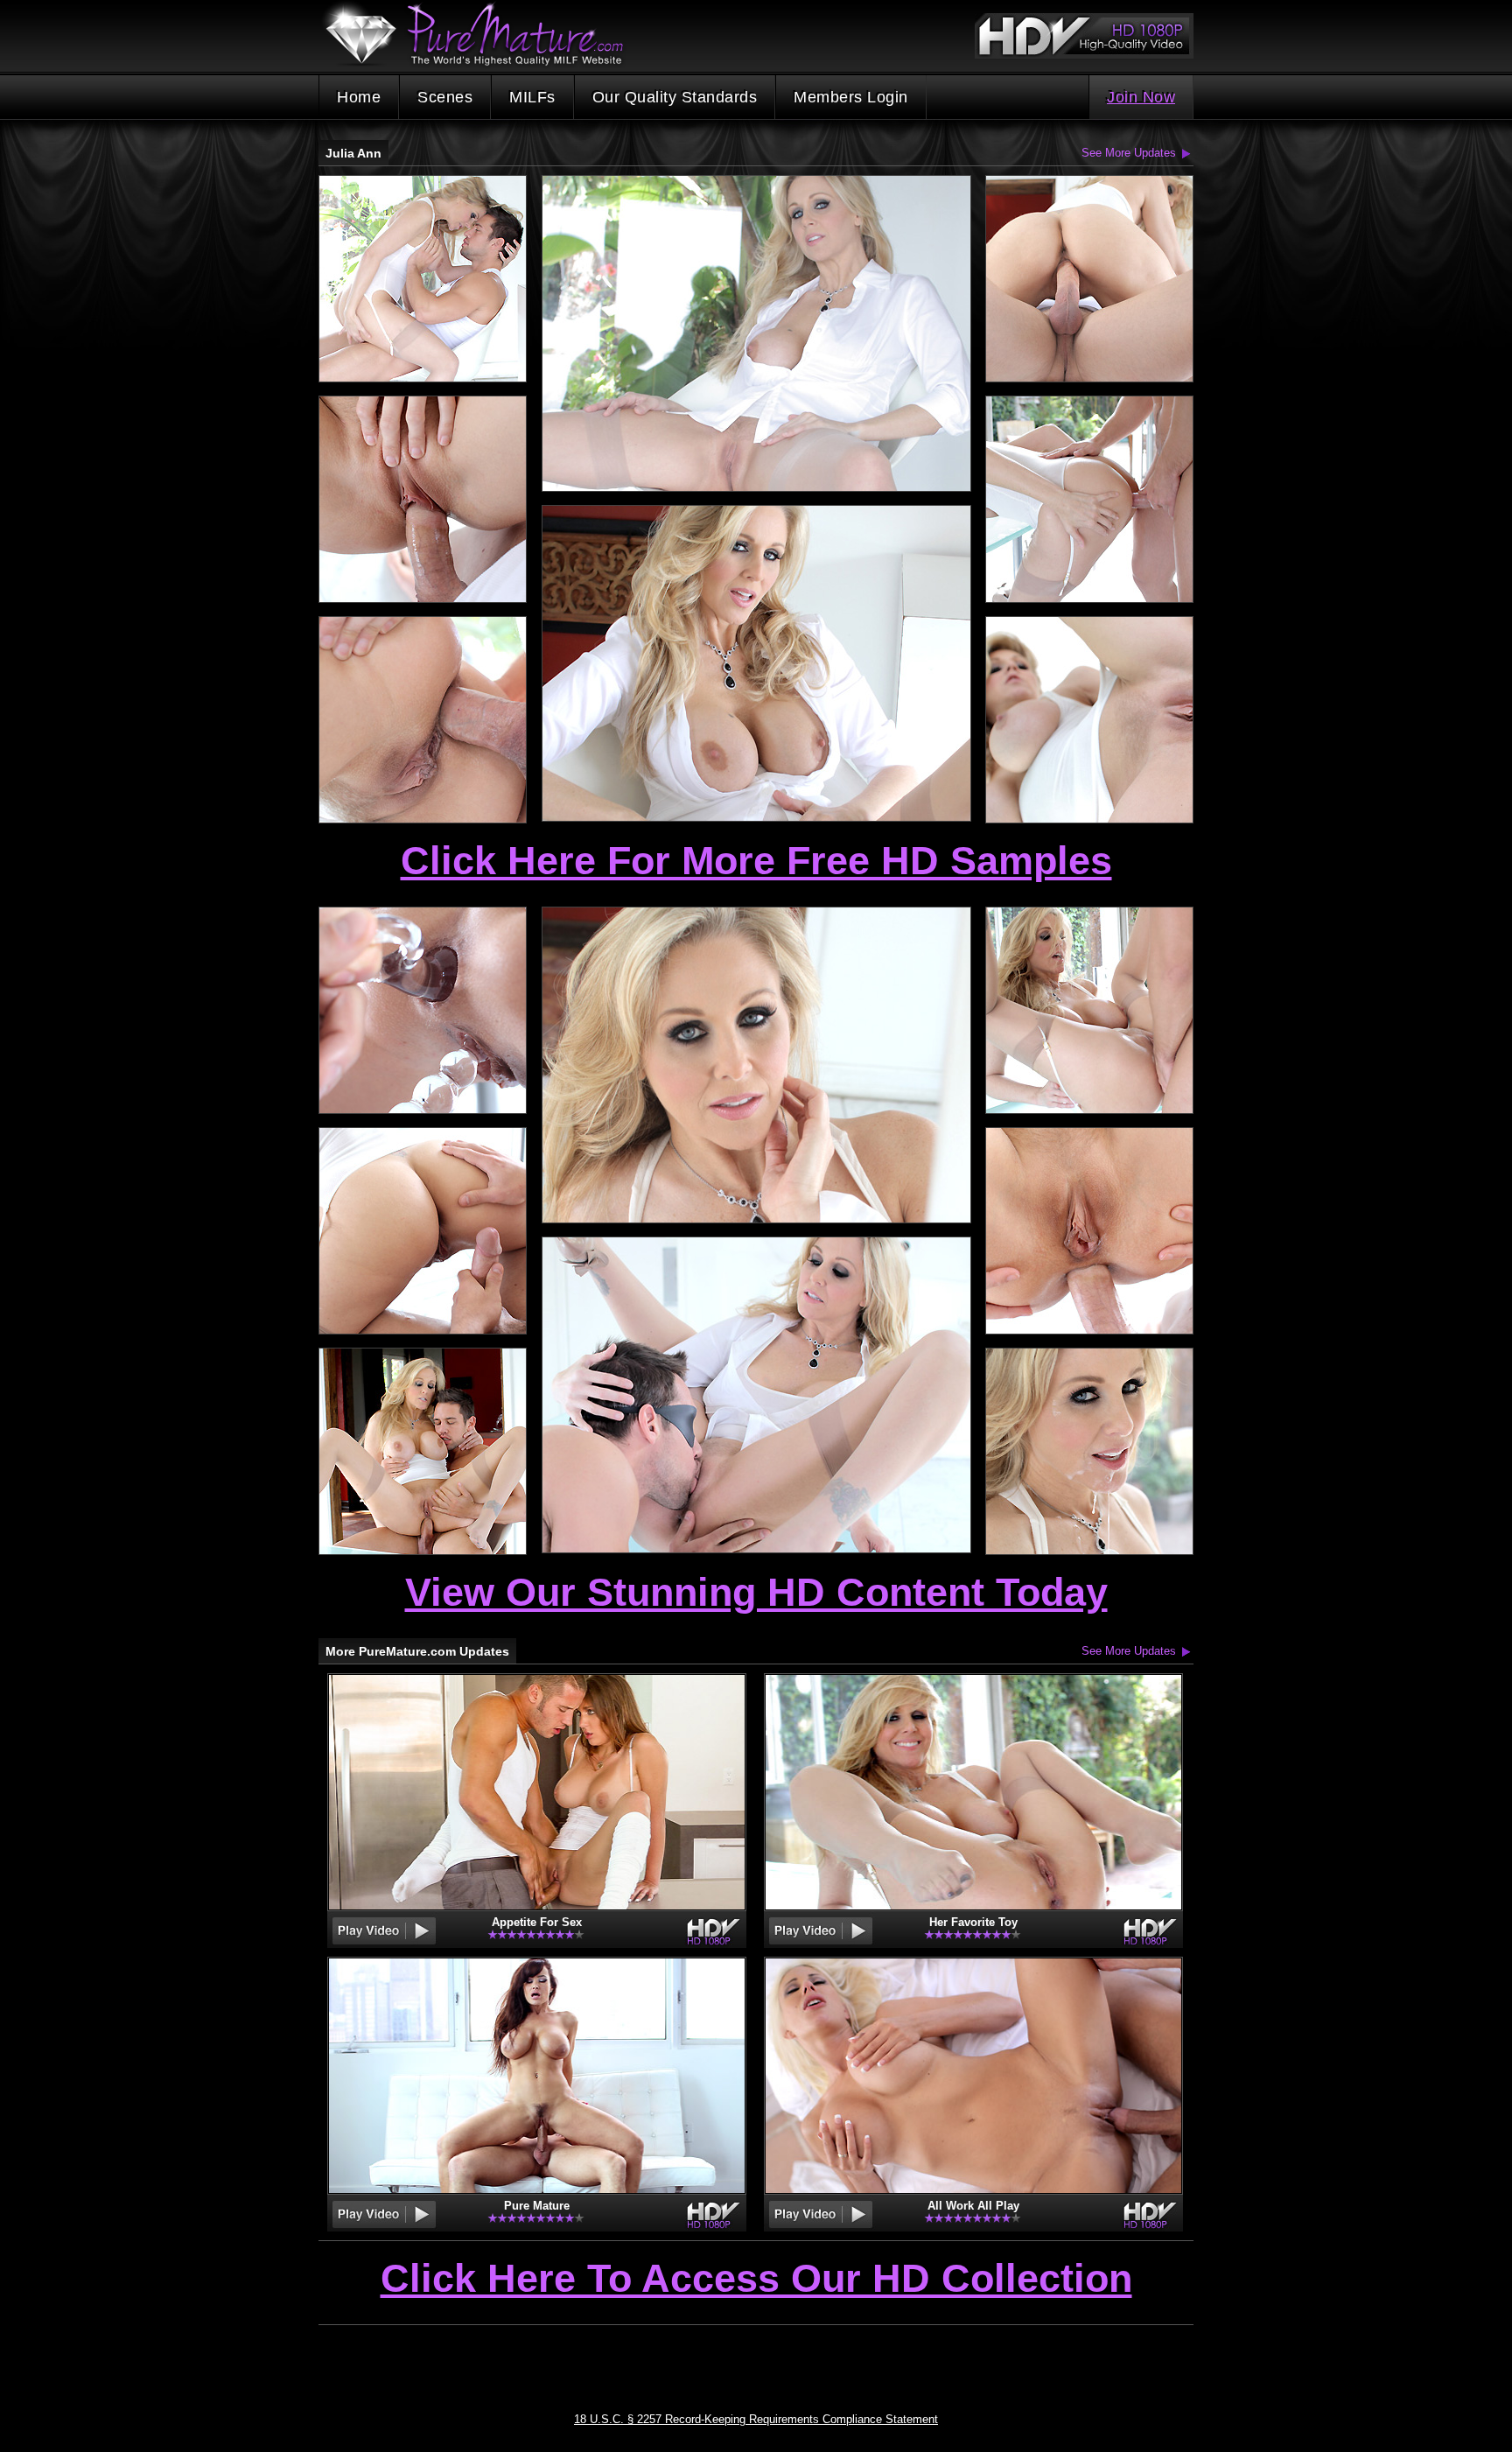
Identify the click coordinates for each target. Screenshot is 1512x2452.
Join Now (1141, 97)
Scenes (445, 97)
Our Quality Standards (675, 97)
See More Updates (1129, 153)
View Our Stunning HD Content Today (756, 1592)
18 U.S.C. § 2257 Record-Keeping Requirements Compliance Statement (756, 2419)
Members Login (851, 97)
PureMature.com (483, 35)
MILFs (532, 97)
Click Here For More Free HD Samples (756, 861)
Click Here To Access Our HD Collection (756, 2280)
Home (359, 97)
